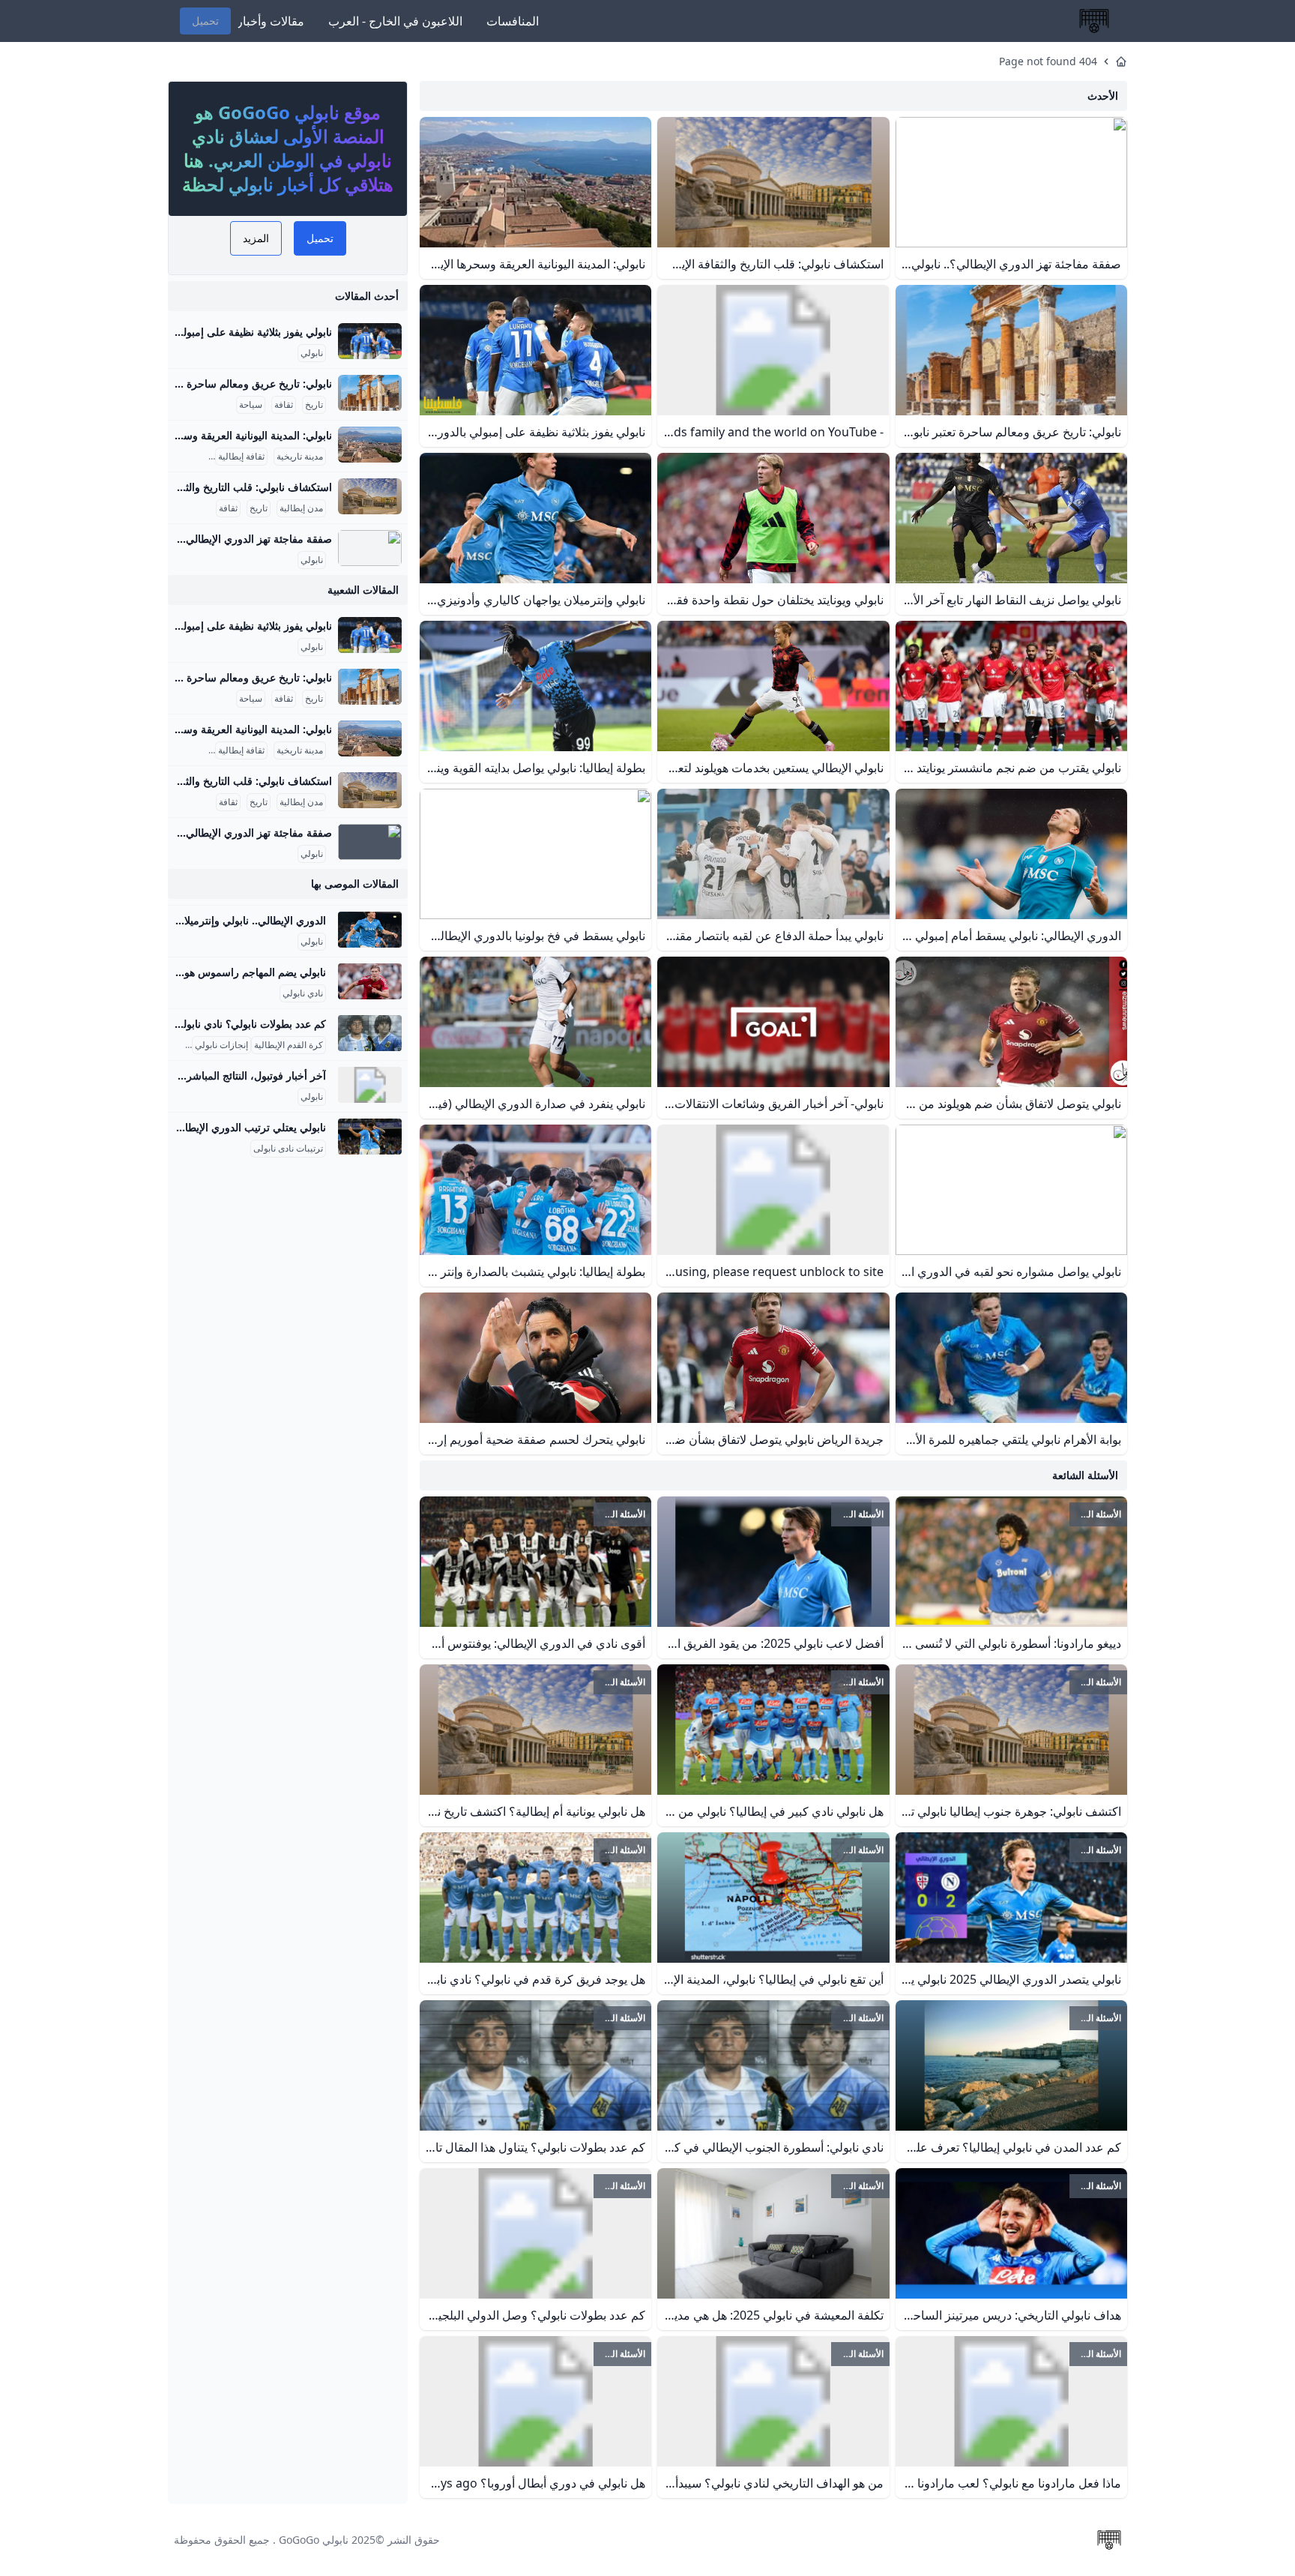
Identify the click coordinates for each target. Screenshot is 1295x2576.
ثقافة (284, 405)
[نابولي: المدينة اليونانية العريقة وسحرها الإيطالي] (370, 445)
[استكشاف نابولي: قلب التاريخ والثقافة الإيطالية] (370, 496)
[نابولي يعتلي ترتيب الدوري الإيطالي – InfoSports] (370, 1137)
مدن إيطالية (301, 508)
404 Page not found (1048, 61)
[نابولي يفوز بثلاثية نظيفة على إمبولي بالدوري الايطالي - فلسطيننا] (370, 341)
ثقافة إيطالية (241, 457)
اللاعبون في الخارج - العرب (395, 21)
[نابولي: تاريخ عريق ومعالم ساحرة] (370, 393)
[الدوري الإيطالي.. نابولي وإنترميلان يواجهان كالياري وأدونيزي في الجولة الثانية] (370, 930)
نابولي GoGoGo (314, 2540)
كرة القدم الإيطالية (289, 1045)
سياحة (251, 405)
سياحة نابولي (182, 457)
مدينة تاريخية (300, 457)
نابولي (312, 353)
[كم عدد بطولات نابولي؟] (370, 1033)
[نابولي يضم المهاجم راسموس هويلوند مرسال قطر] (370, 981)
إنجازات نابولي (221, 1045)
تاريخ (314, 405)
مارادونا (175, 1045)
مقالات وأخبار (271, 21)
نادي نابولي (303, 993)
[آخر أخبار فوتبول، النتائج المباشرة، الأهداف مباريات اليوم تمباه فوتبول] (370, 1085)
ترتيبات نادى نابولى (288, 1149)
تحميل (205, 21)
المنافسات (513, 21)
